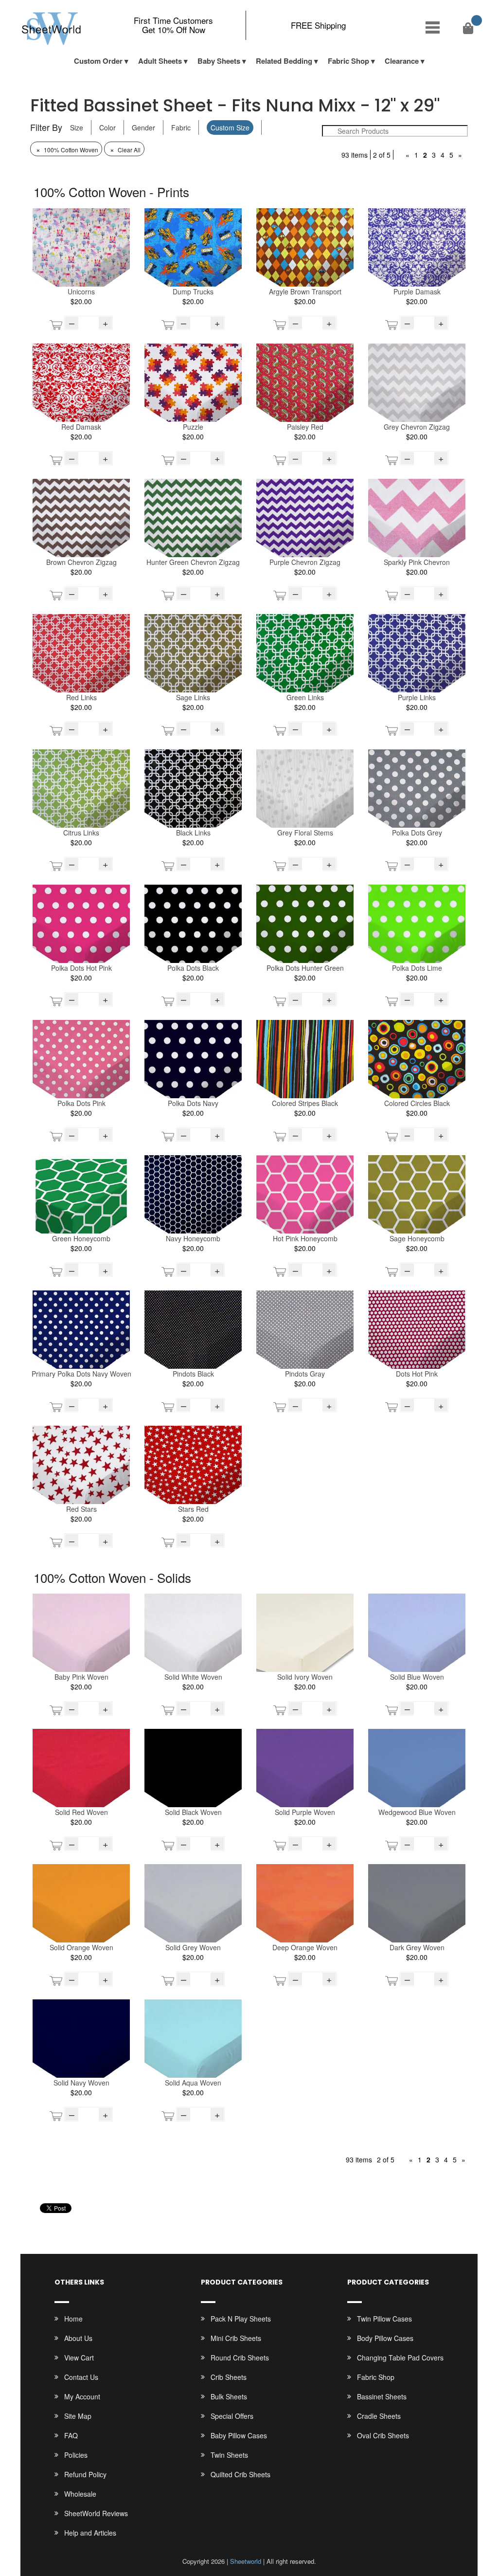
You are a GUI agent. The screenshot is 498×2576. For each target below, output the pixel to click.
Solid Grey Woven (193, 1947)
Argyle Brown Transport (305, 291)
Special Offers (232, 2416)
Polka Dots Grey (417, 833)
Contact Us (81, 2377)
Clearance (402, 61)
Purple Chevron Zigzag (305, 562)
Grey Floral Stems (305, 833)
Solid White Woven (193, 1677)
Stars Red (193, 1509)
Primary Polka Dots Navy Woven (81, 1374)
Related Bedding (284, 61)
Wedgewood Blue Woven (417, 1812)
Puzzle (193, 427)
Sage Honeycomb (417, 1238)
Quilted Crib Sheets (240, 2474)
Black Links (193, 833)
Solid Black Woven (193, 1812)
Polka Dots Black (193, 968)
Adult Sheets (160, 61)
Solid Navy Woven (81, 2083)
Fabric (181, 127)
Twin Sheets (229, 2455)
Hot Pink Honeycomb (305, 1238)
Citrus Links (81, 833)
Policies (76, 2455)
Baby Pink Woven (81, 1677)
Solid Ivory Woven (305, 1677)
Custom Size (230, 127)
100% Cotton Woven (67, 150)
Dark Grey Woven (417, 1947)
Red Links (81, 697)
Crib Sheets (229, 2377)
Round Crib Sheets (240, 2358)
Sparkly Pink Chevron (417, 562)
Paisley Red (305, 427)
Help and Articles (90, 2533)
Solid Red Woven (81, 1812)
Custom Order (98, 61)
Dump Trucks (193, 291)
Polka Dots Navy (193, 1103)
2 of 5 (382, 155)
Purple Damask (417, 291)
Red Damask (81, 427)
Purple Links (417, 697)
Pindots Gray (305, 1374)
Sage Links (193, 697)
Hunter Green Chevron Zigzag (193, 562)
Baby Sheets (219, 61)
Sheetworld (246, 2561)
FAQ (71, 2435)
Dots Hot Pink (417, 1374)
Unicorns (81, 291)
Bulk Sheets (229, 2396)
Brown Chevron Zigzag (81, 562)
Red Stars (81, 1509)
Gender (143, 127)
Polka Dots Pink (81, 1103)
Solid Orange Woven (81, 1947)
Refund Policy (85, 2474)
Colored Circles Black (417, 1103)
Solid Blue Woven (417, 1677)
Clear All (125, 150)
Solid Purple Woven (305, 1812)
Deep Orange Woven (305, 1947)
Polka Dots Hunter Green (305, 968)
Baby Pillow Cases (239, 2435)
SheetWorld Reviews (96, 2513)
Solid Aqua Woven (193, 2083)
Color (107, 127)
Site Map (78, 2416)
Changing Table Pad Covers (400, 2358)
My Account (82, 2396)
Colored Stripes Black (305, 1103)
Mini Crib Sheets (236, 2338)
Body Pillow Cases (385, 2338)
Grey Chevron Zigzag (417, 427)
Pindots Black (193, 1374)
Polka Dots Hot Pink (81, 968)
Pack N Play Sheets (241, 2319)
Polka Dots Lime (417, 968)
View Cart (79, 2358)
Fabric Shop (348, 61)
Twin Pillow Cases (384, 2319)
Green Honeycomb (81, 1238)
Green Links (305, 697)
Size (77, 127)
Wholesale (80, 2494)
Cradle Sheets (379, 2416)
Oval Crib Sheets (383, 2435)
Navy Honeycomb (193, 1238)
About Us (78, 2338)
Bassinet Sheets (382, 2396)
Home (73, 2319)
